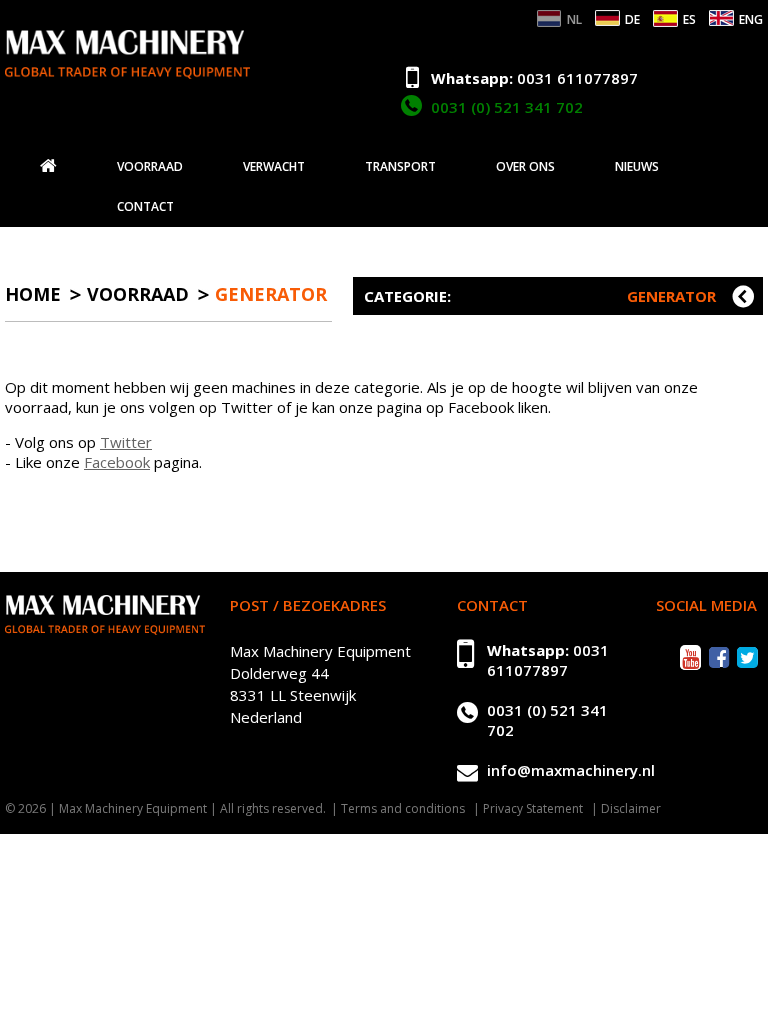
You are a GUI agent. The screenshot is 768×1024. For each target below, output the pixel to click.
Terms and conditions (403, 808)
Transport (400, 167)
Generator (271, 294)
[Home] (48, 166)
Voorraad (150, 167)
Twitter (126, 442)
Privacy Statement (533, 808)
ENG (751, 19)
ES (689, 19)
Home (33, 294)
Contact (145, 207)
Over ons (525, 167)
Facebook (117, 462)
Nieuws (637, 167)
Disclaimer (631, 808)
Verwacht (274, 167)
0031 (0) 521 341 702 (507, 107)
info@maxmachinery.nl (571, 770)
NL (574, 19)
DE (632, 19)
